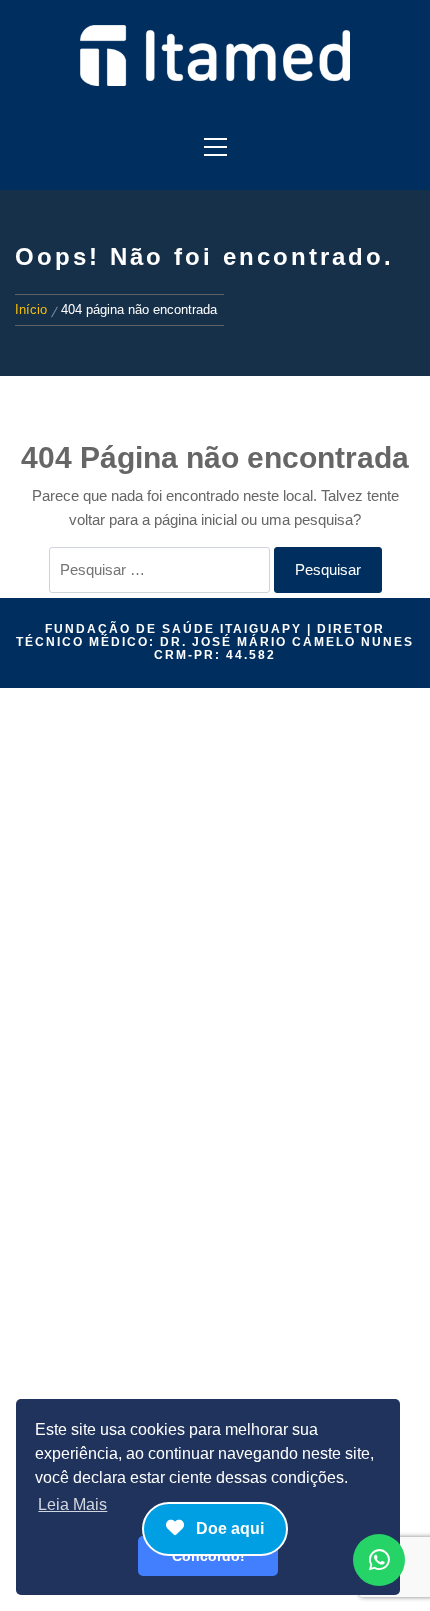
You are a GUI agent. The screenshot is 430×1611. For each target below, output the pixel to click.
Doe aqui (228, 1528)
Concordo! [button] (208, 1556)
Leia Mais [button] (72, 1504)
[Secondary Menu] (215, 141)
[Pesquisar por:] (159, 570)
